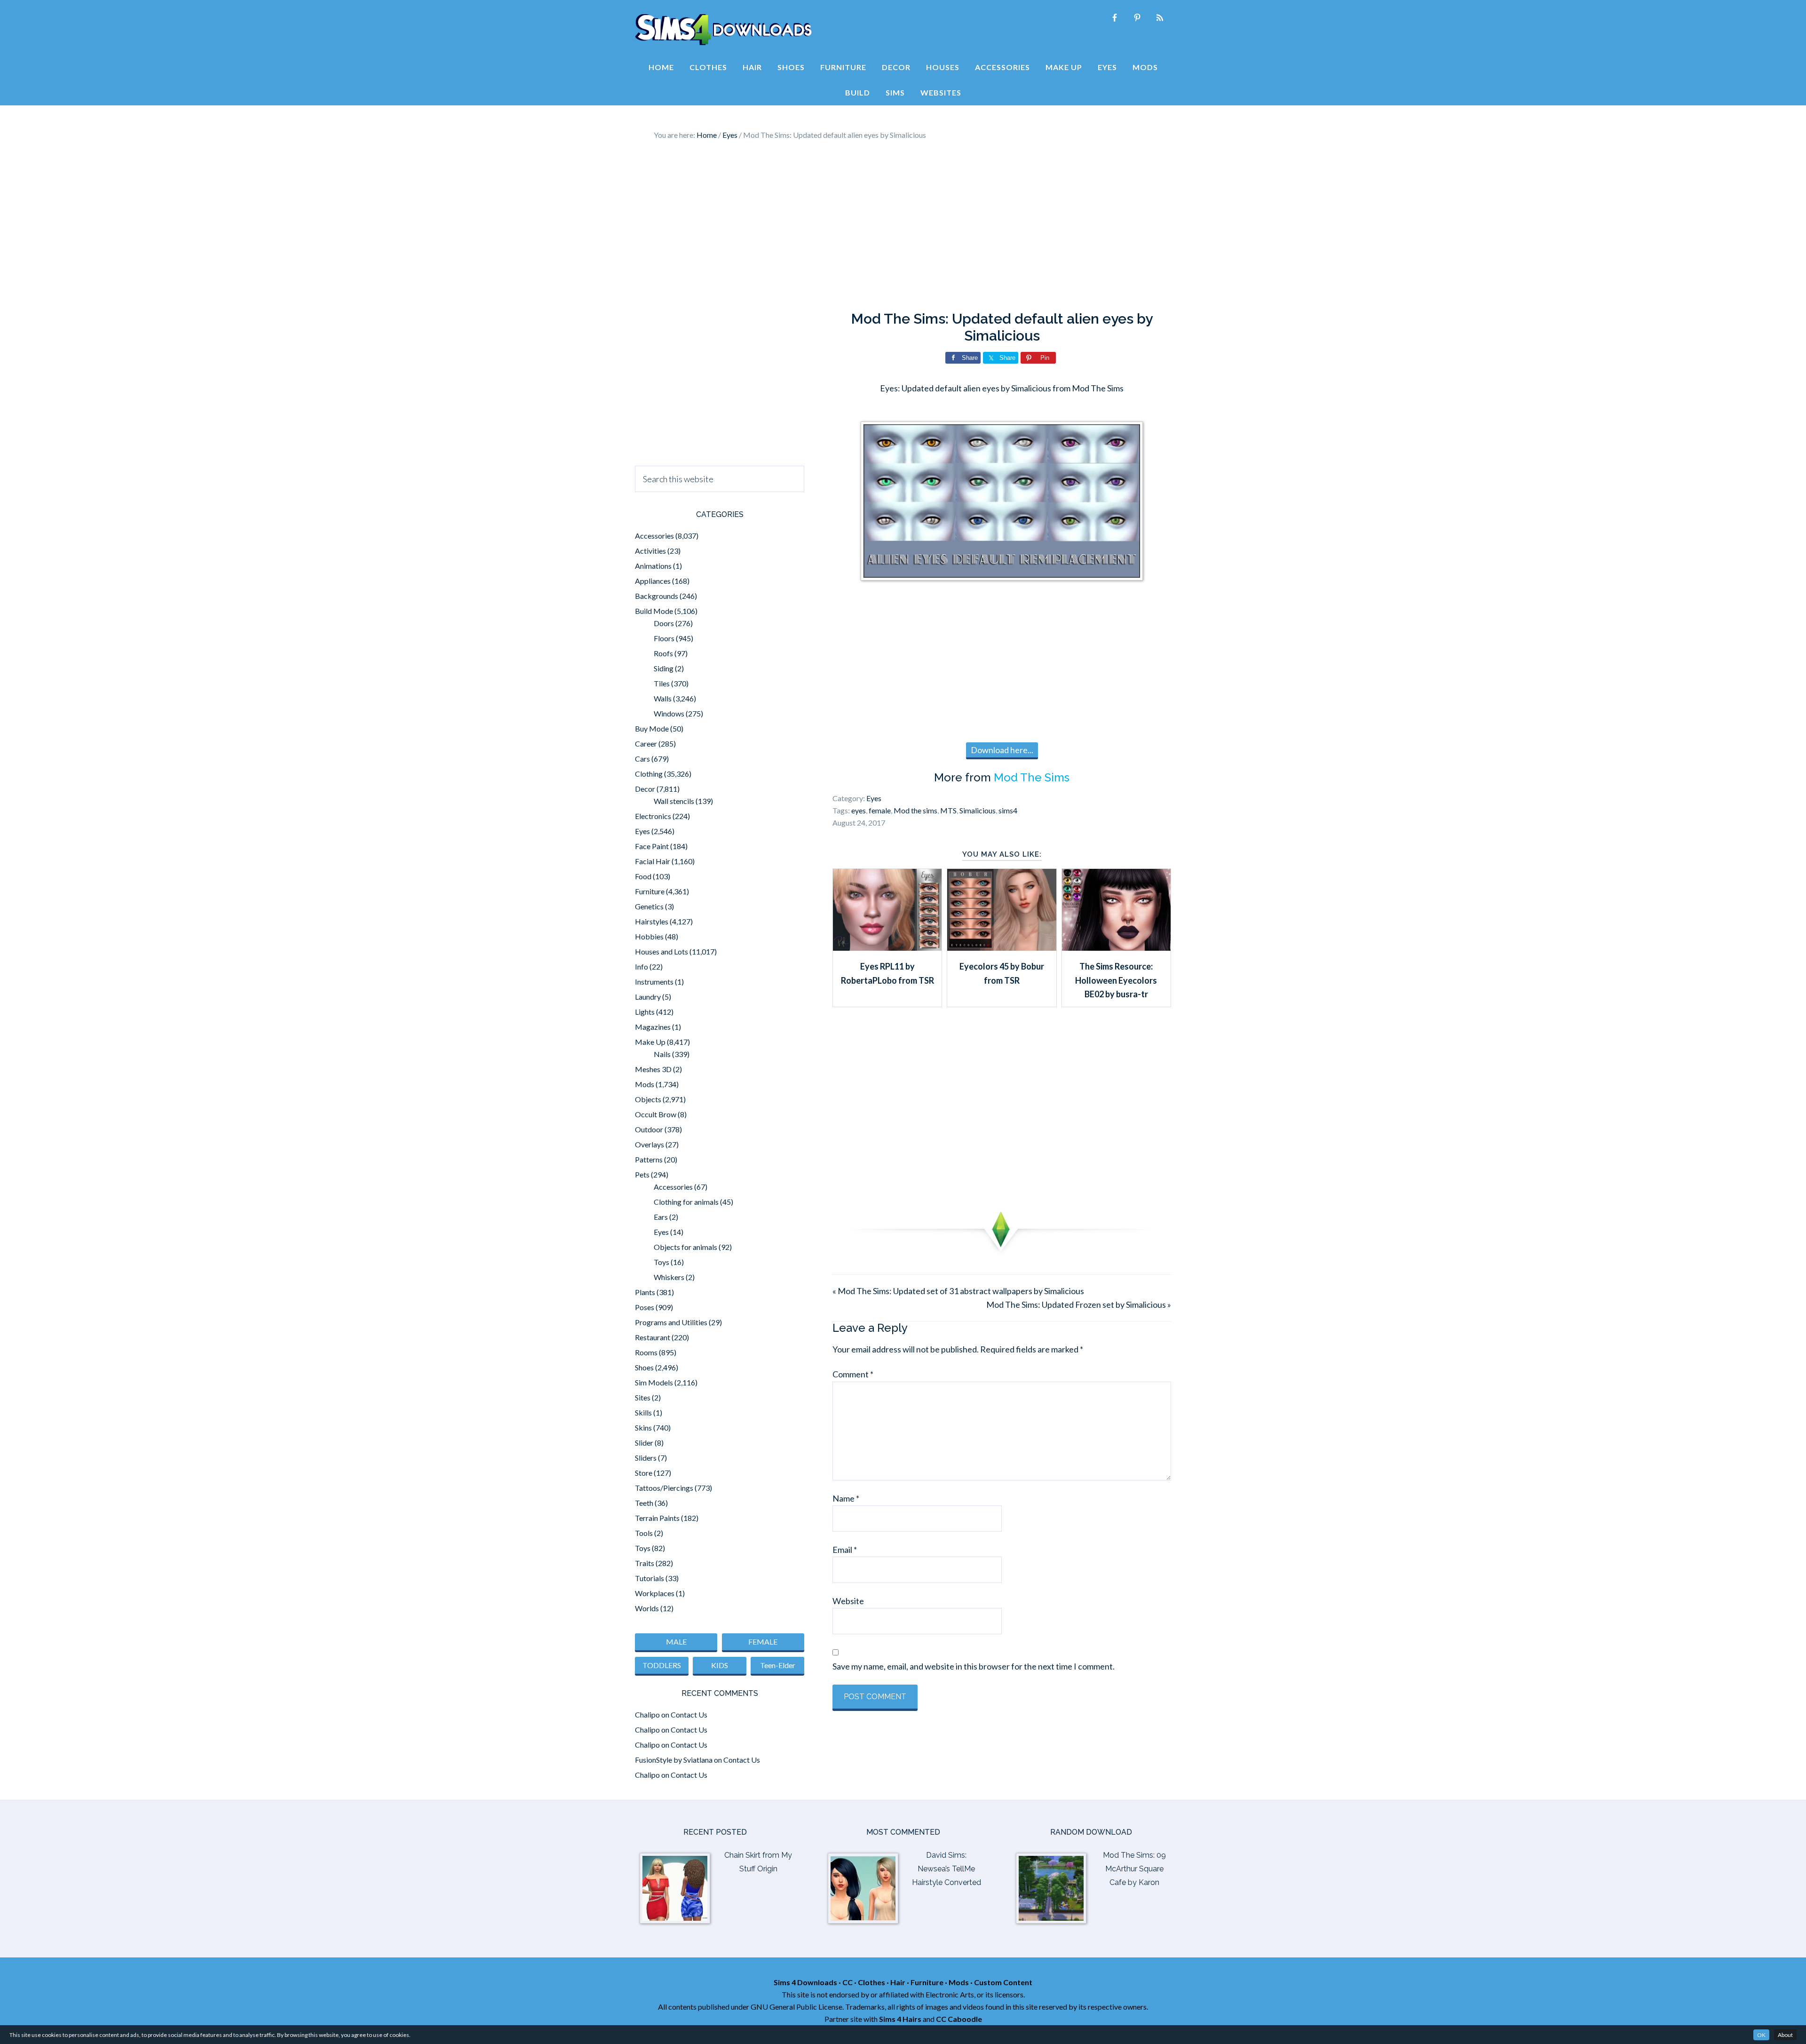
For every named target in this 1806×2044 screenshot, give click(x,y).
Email (845, 1550)
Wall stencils (674, 801)
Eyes (874, 798)
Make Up (650, 1042)
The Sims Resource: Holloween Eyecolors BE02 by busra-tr (1116, 980)
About (1785, 2035)
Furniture (650, 891)
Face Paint (652, 846)
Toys (661, 1262)
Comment (853, 1374)
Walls (663, 698)
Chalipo (647, 1714)
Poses (645, 1307)
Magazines (653, 1027)
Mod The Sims (1032, 777)
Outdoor (649, 1129)
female (880, 810)
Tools (644, 1533)
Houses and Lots (661, 951)
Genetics (649, 906)
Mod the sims (915, 810)
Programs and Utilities (671, 1322)
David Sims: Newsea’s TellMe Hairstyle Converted (947, 1869)
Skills (643, 1412)
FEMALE (763, 1642)
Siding (664, 668)
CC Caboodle (959, 2019)
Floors (664, 638)
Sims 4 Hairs (900, 2019)
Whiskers (669, 1277)
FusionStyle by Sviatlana (674, 1760)
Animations (653, 566)
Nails (662, 1054)
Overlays (650, 1144)
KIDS (720, 1665)
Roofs (663, 653)
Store (644, 1473)
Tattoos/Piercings (664, 1488)
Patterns (649, 1159)
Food (643, 876)
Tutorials (650, 1578)
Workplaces (655, 1593)
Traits (645, 1563)
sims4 (1008, 810)
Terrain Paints (657, 1518)
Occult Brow (656, 1114)
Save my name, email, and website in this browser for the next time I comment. (974, 1666)
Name (846, 1498)
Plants (645, 1292)
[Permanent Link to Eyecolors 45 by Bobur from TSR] (1002, 947)
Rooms (646, 1352)
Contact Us (689, 1714)
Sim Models (654, 1382)
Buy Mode (652, 728)
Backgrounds (657, 596)
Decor (645, 789)
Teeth (644, 1503)
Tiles (662, 683)
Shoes (644, 1367)
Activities (650, 551)
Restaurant (653, 1337)
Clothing (649, 774)
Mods (645, 1084)
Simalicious (978, 810)
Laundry (648, 997)
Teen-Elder (778, 1665)
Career (646, 744)
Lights (645, 1012)
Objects (648, 1099)
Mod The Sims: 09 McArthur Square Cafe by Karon (1134, 1869)
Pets (642, 1174)
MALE (676, 1642)
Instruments (654, 982)
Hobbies (649, 936)
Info (642, 966)
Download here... (1002, 750)
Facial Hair (653, 861)
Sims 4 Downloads (723, 30)
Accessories (654, 536)
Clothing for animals (686, 1202)
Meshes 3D (653, 1069)
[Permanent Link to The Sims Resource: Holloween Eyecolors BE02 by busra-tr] (1116, 947)
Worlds (647, 1608)
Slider (644, 1443)
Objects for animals (685, 1247)
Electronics (653, 816)
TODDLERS (662, 1665)
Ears (661, 1217)
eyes (859, 810)
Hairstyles (652, 921)
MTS (948, 810)
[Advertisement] (903, 226)
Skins (643, 1428)
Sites (643, 1397)
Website (848, 1601)
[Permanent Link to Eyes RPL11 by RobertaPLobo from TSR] (887, 947)
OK (1761, 2035)
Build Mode (654, 611)
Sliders (646, 1458)
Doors (664, 623)
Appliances (653, 581)
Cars (642, 759)
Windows (669, 713)
